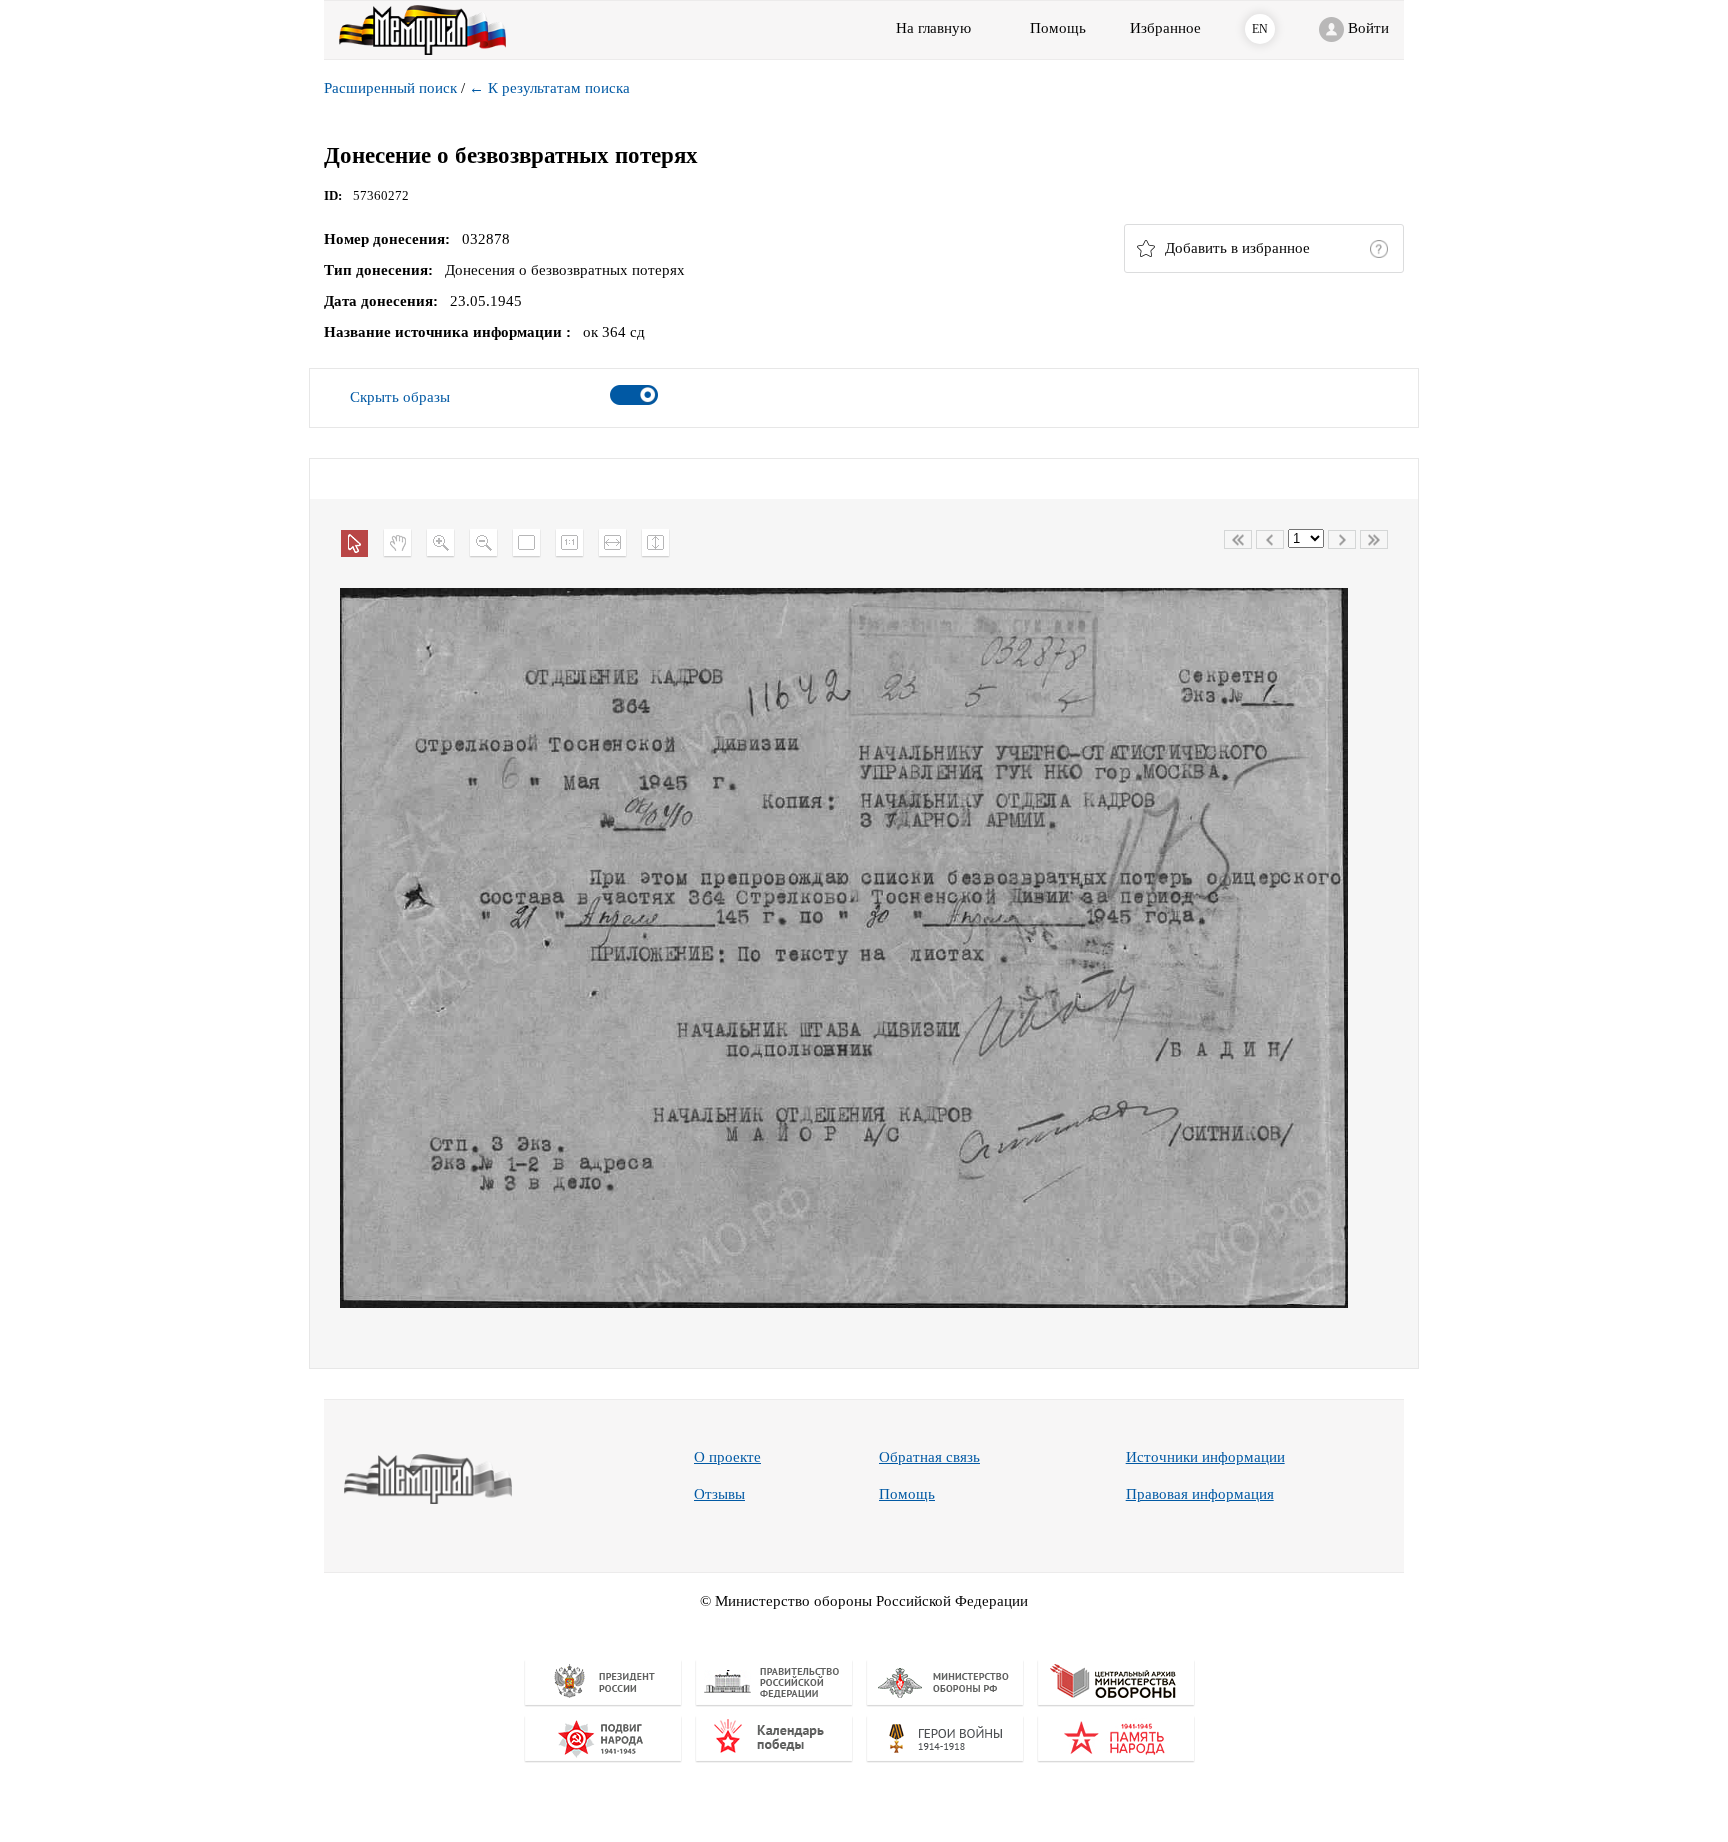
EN (1260, 29)
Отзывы (719, 1494)
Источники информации (1205, 1457)
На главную (933, 28)
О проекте (727, 1457)
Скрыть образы (400, 397)
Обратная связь (929, 1457)
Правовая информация (1200, 1494)
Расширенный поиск (390, 88)
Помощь (907, 1494)
